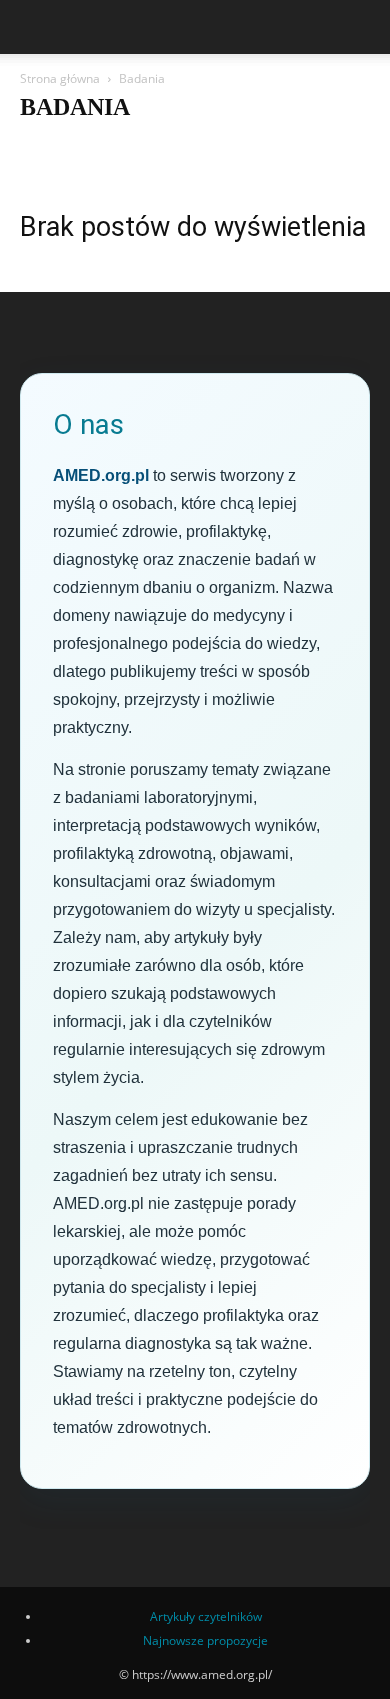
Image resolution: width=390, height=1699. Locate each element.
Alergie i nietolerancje (83, 146)
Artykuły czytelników (213, 146)
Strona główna (60, 78)
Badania (309, 146)
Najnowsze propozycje (205, 1640)
